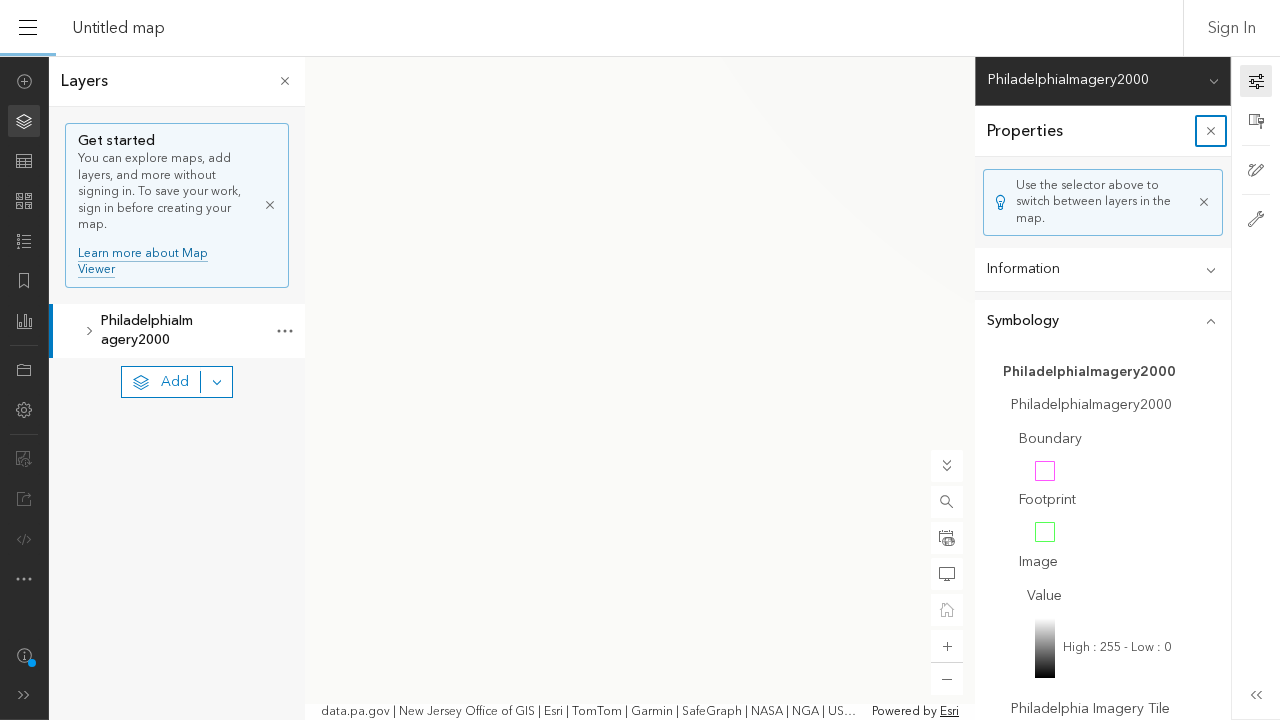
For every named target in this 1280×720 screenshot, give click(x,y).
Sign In (1232, 28)
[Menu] (28, 28)
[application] (640, 388)
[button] (947, 502)
